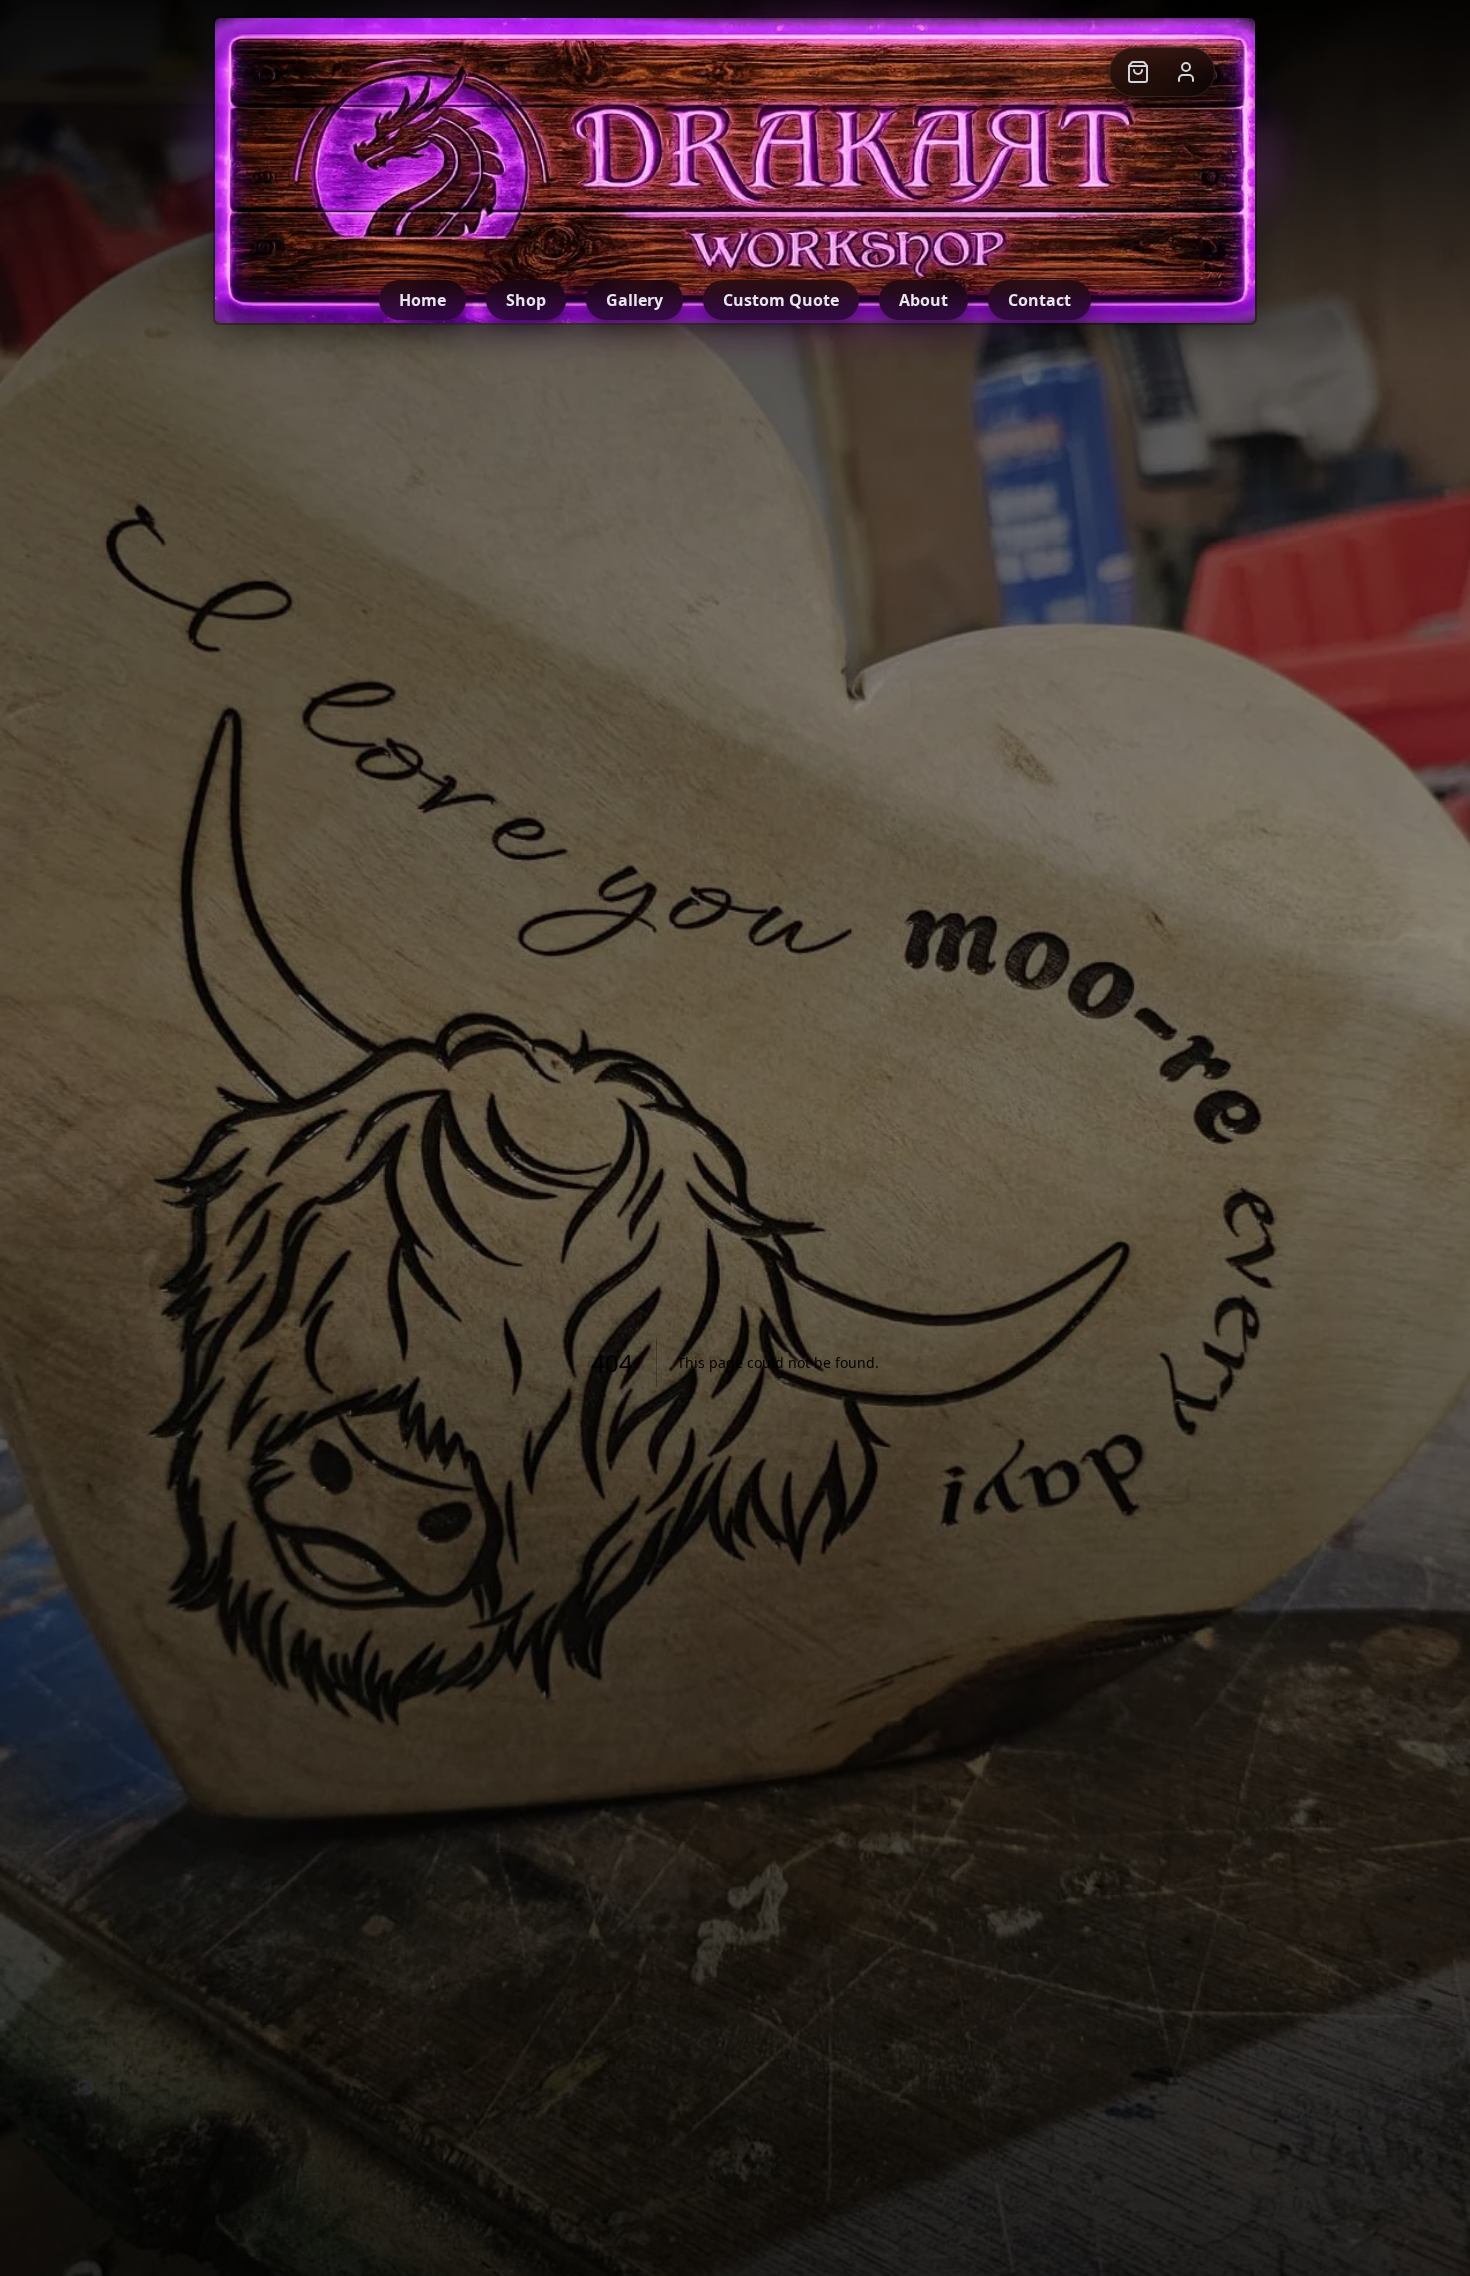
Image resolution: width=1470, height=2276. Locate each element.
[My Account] (1186, 72)
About (923, 300)
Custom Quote (781, 300)
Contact (1039, 300)
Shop (526, 300)
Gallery (634, 300)
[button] (1138, 72)
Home (422, 300)
